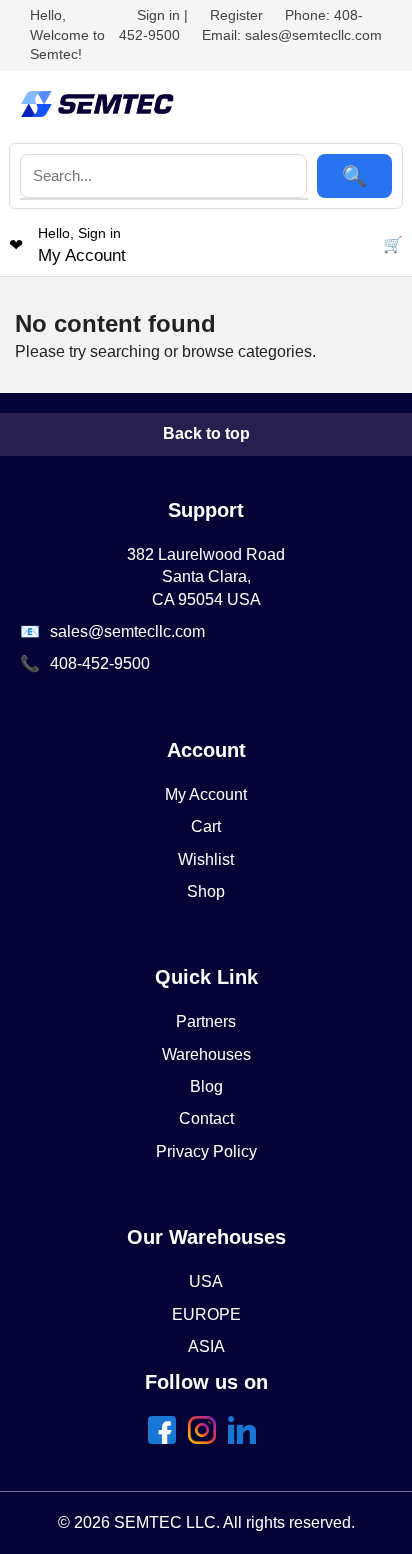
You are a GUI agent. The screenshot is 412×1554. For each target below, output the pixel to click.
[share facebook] (166, 1438)
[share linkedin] (246, 1438)
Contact (206, 1118)
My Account (206, 794)
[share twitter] (206, 1438)
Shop (206, 891)
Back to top (206, 433)
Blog (206, 1086)
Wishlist (206, 859)
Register (236, 15)
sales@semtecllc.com (127, 631)
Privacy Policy (206, 1151)
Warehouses (206, 1054)
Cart (206, 826)
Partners (206, 1021)
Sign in (158, 15)
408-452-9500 (100, 663)
